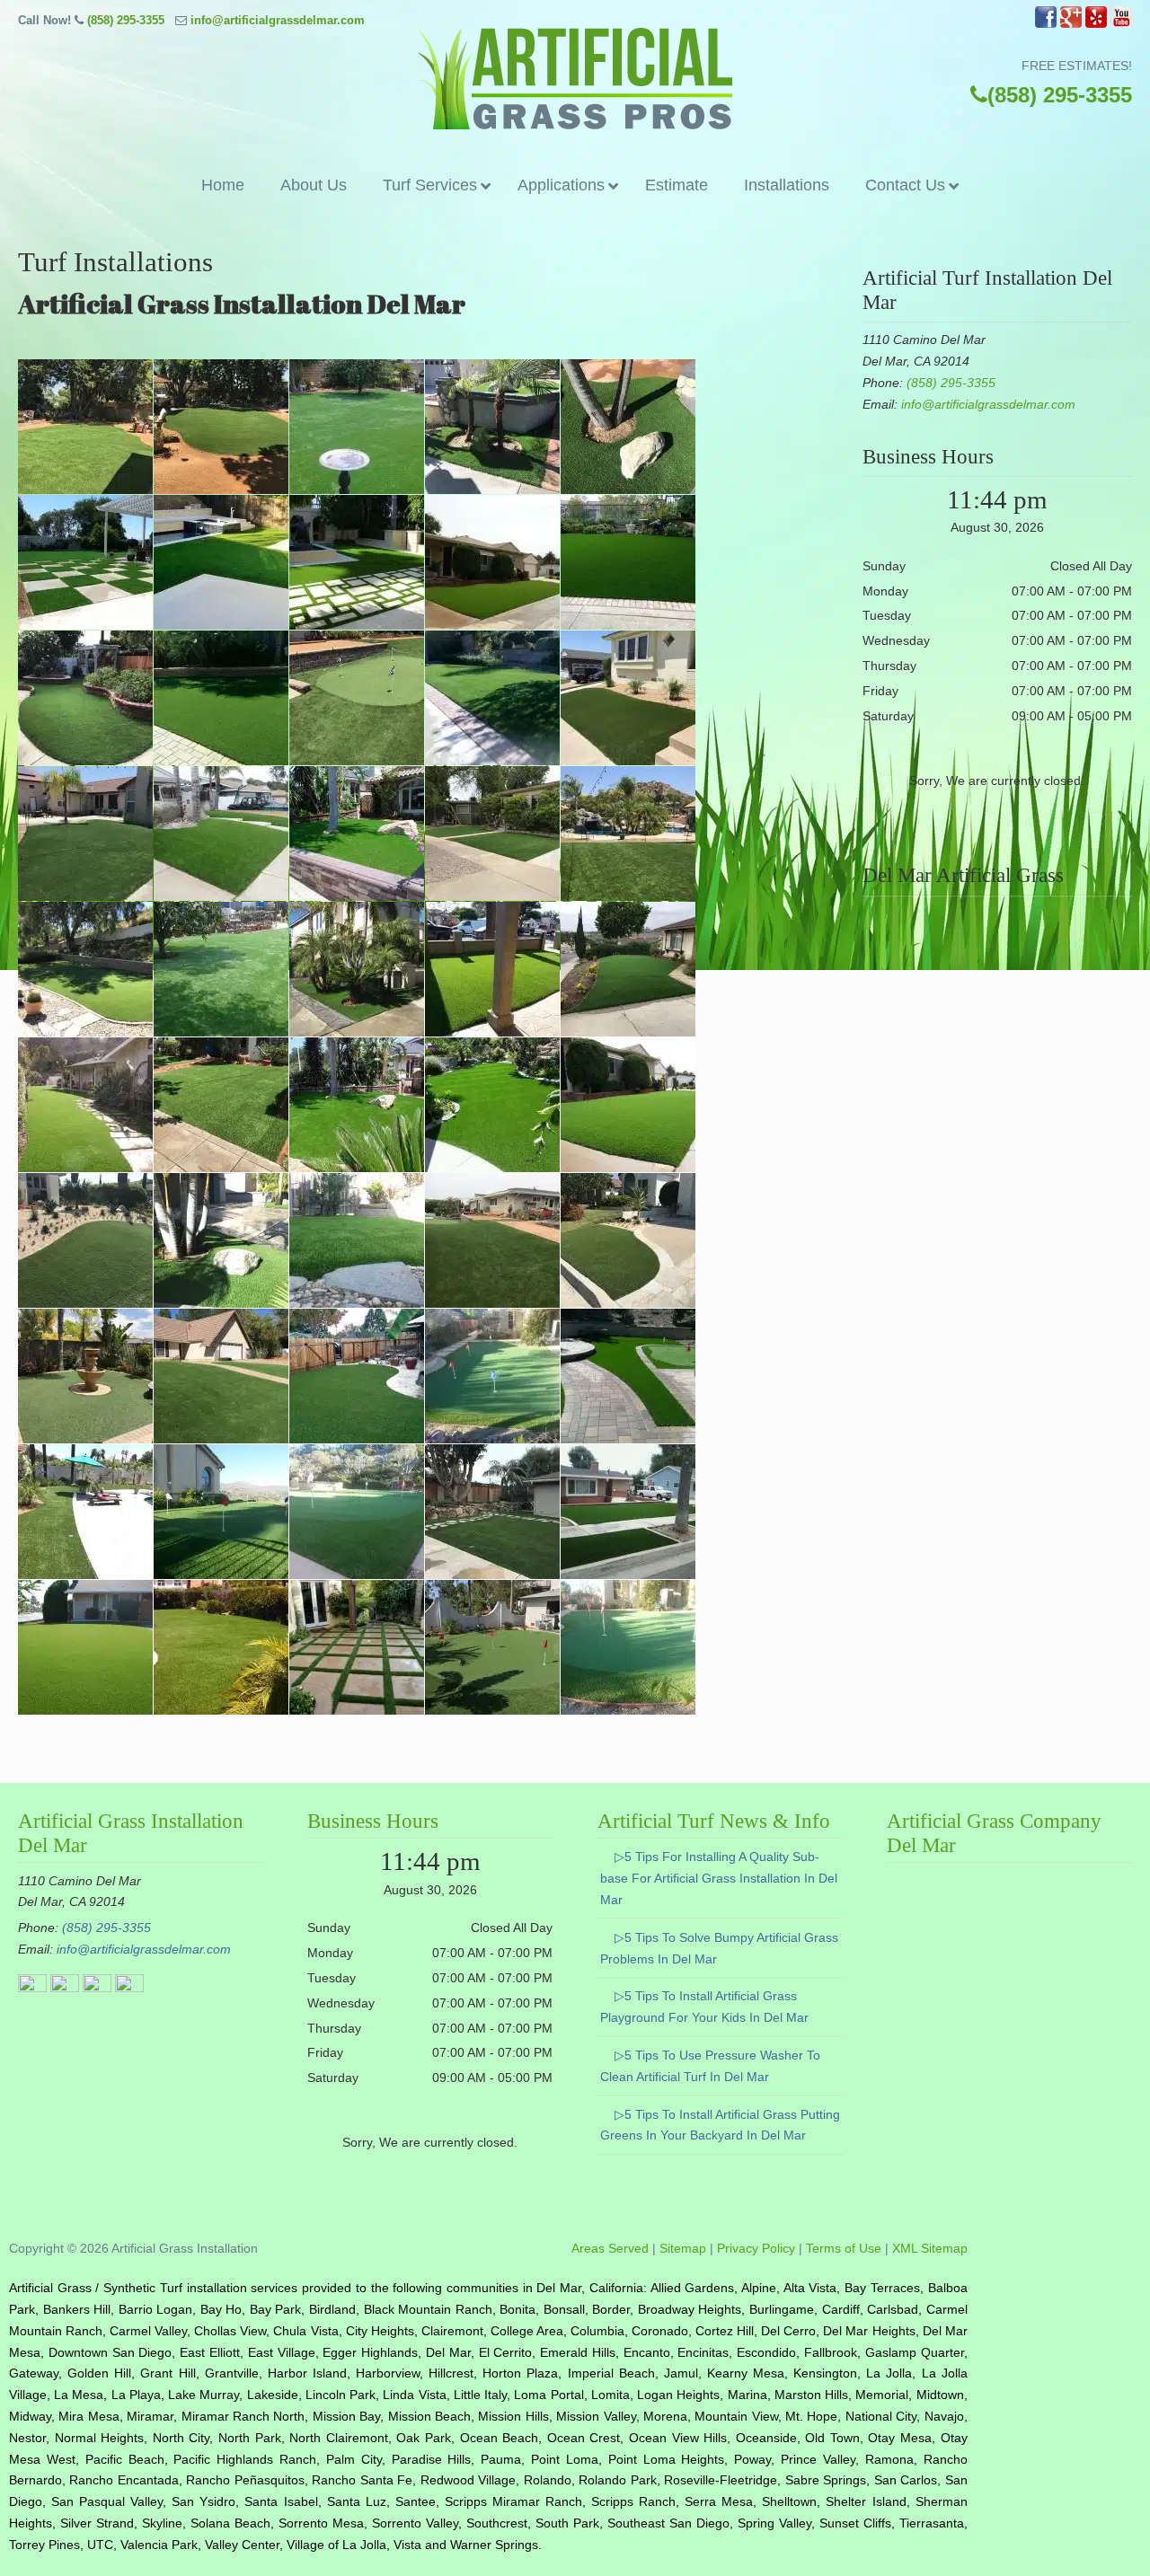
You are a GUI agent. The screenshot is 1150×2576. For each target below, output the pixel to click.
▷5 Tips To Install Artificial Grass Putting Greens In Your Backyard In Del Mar (720, 2125)
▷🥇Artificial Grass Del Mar (575, 79)
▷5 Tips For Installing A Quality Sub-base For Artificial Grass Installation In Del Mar (719, 1878)
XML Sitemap (930, 2248)
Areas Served (610, 2248)
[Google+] (1071, 24)
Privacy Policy (756, 2248)
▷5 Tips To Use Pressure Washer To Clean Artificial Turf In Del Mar (710, 2066)
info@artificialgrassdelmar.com (278, 20)
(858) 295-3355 (126, 20)
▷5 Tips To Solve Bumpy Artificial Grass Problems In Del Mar (719, 1948)
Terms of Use (844, 2248)
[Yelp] (1096, 24)
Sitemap (683, 2248)
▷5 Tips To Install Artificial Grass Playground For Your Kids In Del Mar (704, 2007)
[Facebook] (1046, 24)
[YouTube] (1121, 24)
